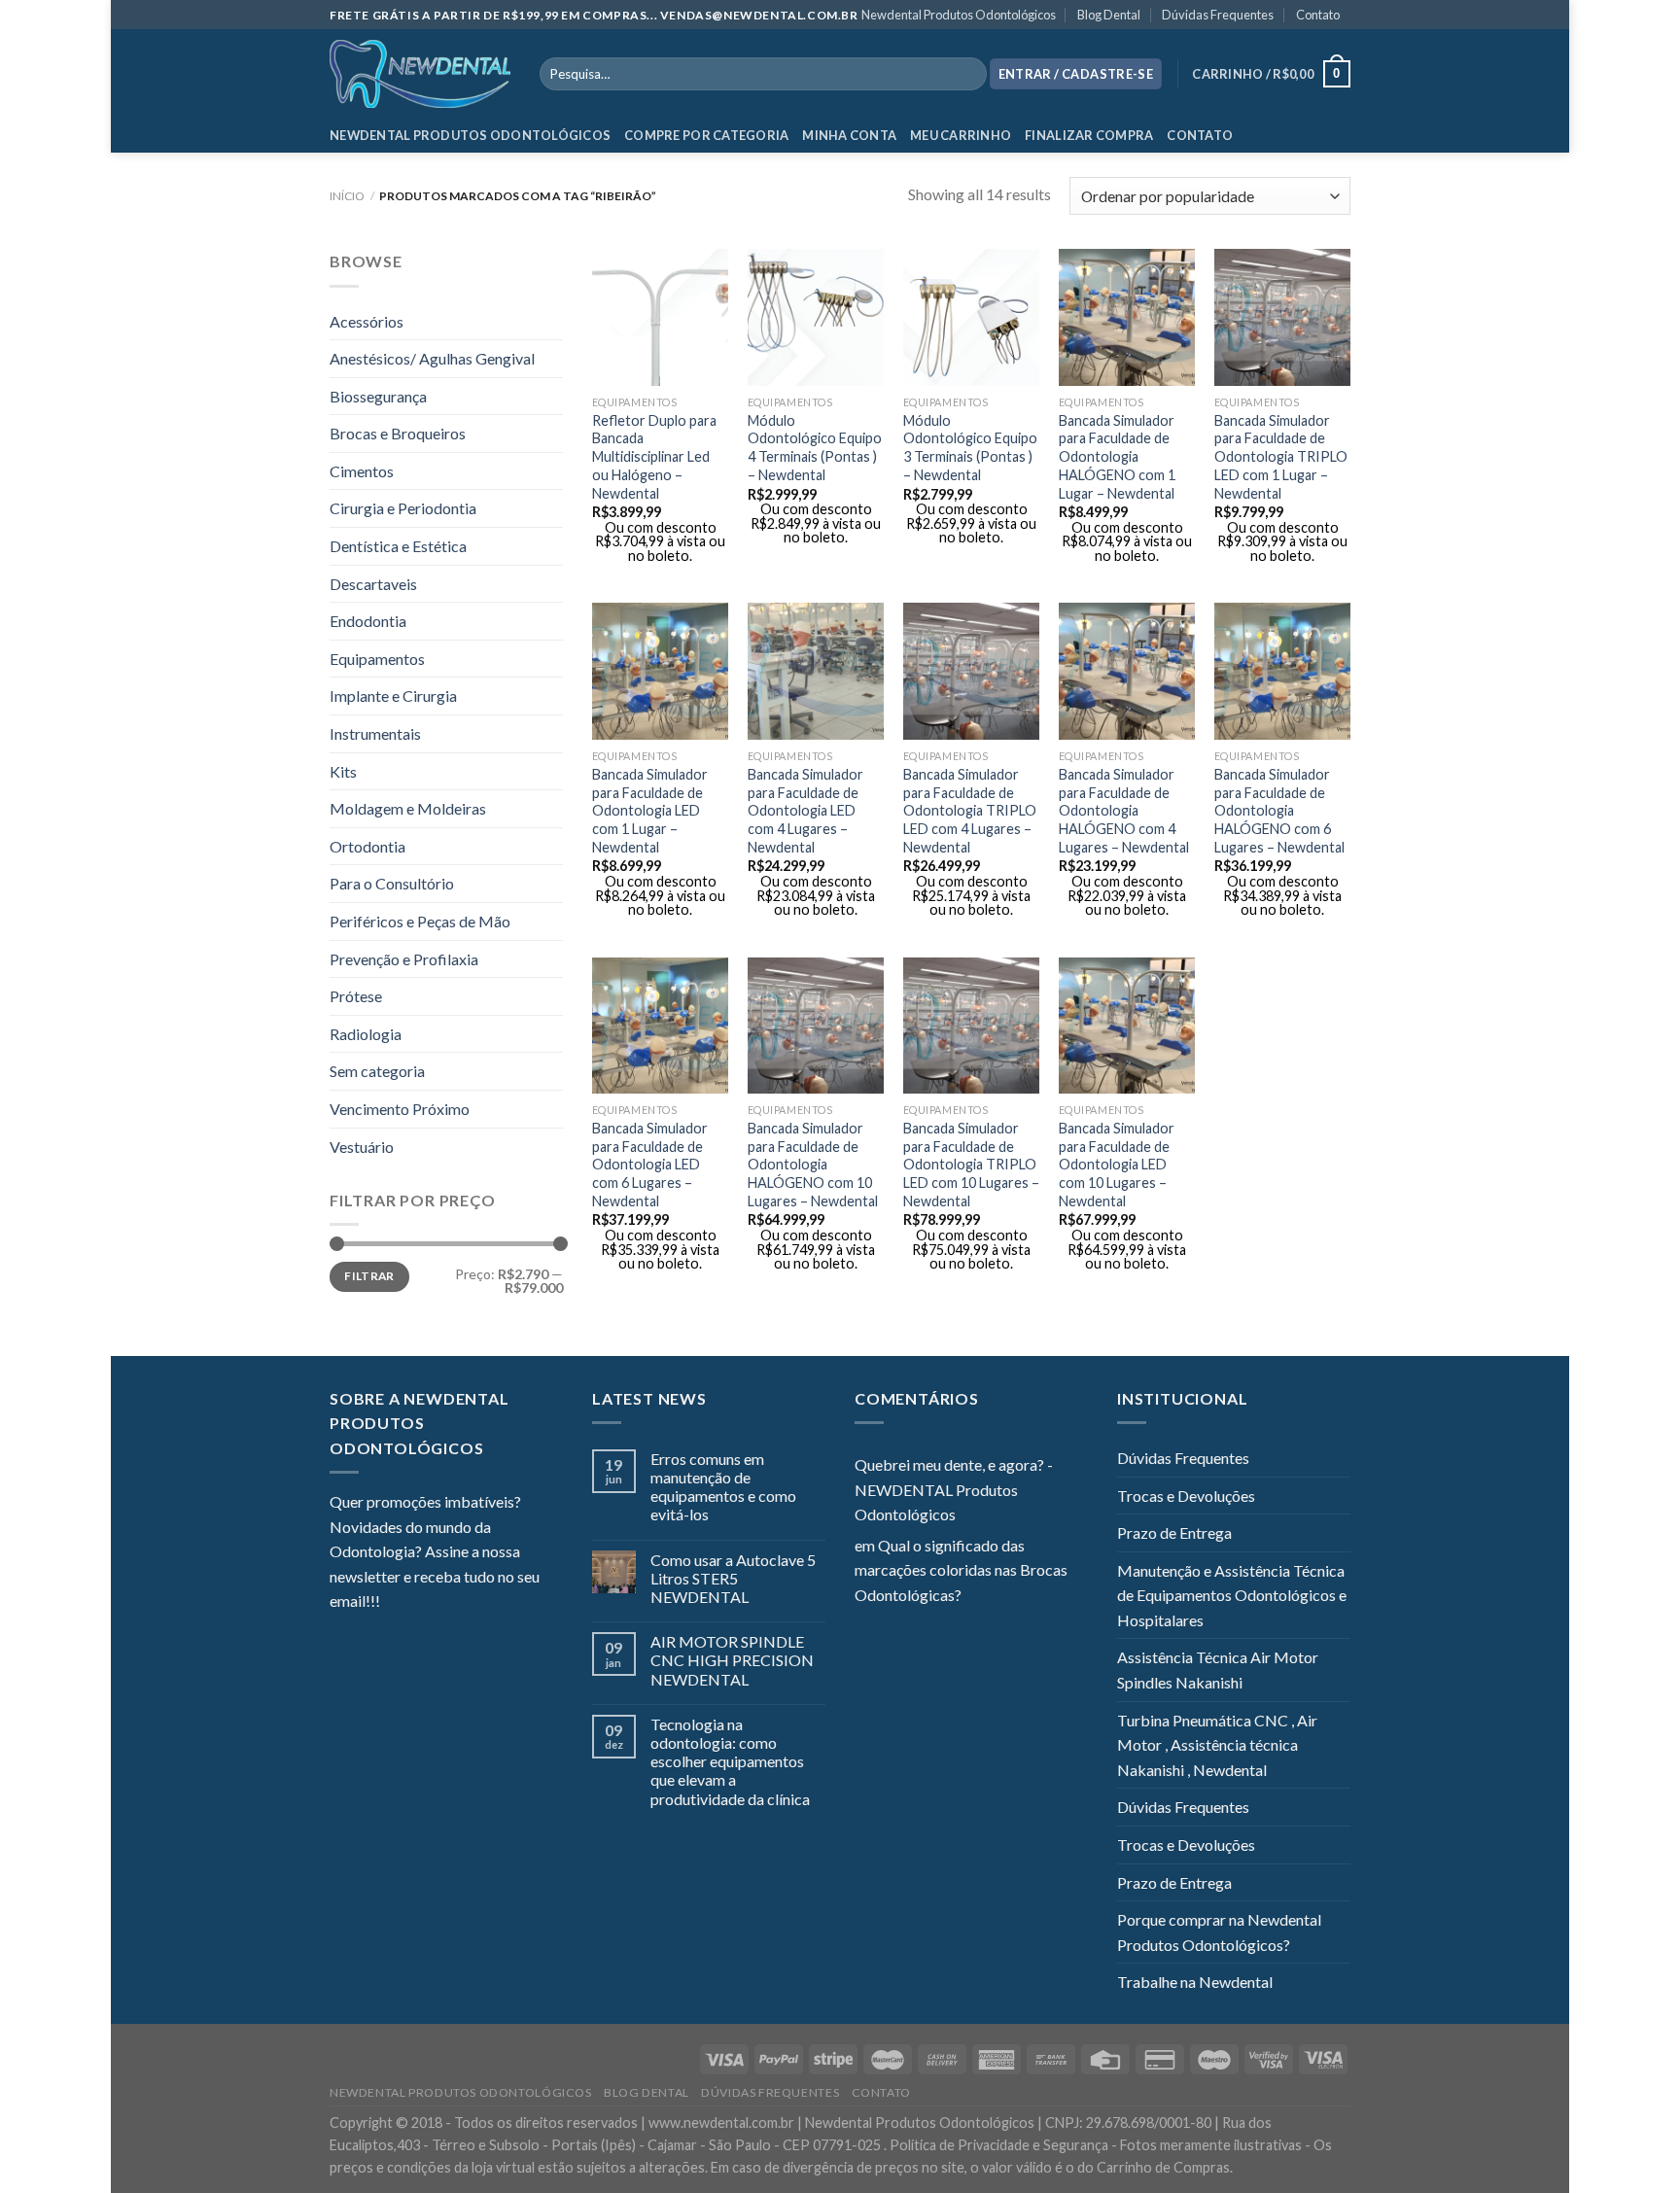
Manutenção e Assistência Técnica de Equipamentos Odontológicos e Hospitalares (1232, 1595)
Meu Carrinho (961, 135)
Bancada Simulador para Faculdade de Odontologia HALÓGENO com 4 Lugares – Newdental (1124, 811)
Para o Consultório (392, 883)
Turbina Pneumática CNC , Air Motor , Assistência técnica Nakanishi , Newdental (1217, 1745)
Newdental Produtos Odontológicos (959, 15)
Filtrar (369, 1276)
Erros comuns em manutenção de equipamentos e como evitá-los (723, 1487)
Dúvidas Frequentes (1218, 15)
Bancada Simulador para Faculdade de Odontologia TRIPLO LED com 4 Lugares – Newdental (970, 811)
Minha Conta (849, 135)
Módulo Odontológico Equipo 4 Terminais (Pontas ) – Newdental (815, 448)
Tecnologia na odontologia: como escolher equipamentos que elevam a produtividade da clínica (730, 1761)
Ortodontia (367, 846)
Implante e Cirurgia (393, 696)
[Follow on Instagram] (419, 1603)
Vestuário (362, 1147)
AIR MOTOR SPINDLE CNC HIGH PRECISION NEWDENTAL (732, 1660)
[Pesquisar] (968, 74)
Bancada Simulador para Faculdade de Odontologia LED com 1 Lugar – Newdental (650, 811)
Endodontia (368, 621)
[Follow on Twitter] (442, 1603)
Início (347, 196)
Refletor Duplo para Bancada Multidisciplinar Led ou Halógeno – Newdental (654, 457)
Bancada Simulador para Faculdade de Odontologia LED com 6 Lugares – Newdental (650, 1165)
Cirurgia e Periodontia (403, 508)
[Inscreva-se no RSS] (513, 1603)
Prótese (356, 996)
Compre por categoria (706, 135)
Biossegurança (378, 396)
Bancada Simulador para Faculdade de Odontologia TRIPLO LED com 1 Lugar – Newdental (1281, 457)
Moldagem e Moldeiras (408, 808)
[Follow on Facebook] (395, 1603)
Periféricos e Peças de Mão (420, 921)
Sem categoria (377, 1071)
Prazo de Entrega (1174, 1532)
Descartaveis (373, 584)
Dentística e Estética (398, 546)
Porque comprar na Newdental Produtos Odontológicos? (1219, 1932)
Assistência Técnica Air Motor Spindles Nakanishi (1218, 1670)
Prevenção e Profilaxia (404, 959)
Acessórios (367, 321)
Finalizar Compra (1089, 135)
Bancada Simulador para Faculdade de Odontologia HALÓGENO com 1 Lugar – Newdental (1117, 457)
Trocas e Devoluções (1186, 1496)
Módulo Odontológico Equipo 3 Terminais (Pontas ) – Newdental (970, 448)
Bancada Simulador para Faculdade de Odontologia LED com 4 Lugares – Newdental (805, 811)
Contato (1318, 15)
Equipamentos (377, 659)
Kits (343, 771)
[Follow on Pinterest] (490, 1603)
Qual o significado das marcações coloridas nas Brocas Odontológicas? (961, 1570)
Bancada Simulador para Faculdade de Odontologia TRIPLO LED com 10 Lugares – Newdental (971, 1165)
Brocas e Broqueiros (398, 433)
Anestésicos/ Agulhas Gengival (432, 358)
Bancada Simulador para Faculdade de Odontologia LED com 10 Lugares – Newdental (1117, 1165)
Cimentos (362, 471)
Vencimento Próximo (400, 1109)
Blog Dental (1109, 15)
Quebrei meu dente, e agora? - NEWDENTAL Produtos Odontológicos (954, 1489)
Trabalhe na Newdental (1195, 1982)
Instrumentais (375, 733)
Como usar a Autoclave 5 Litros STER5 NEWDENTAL (733, 1578)
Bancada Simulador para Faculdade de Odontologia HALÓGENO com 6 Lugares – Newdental (1279, 811)
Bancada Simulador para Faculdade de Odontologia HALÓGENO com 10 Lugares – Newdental (813, 1165)
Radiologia (366, 1034)
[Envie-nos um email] (466, 1603)
